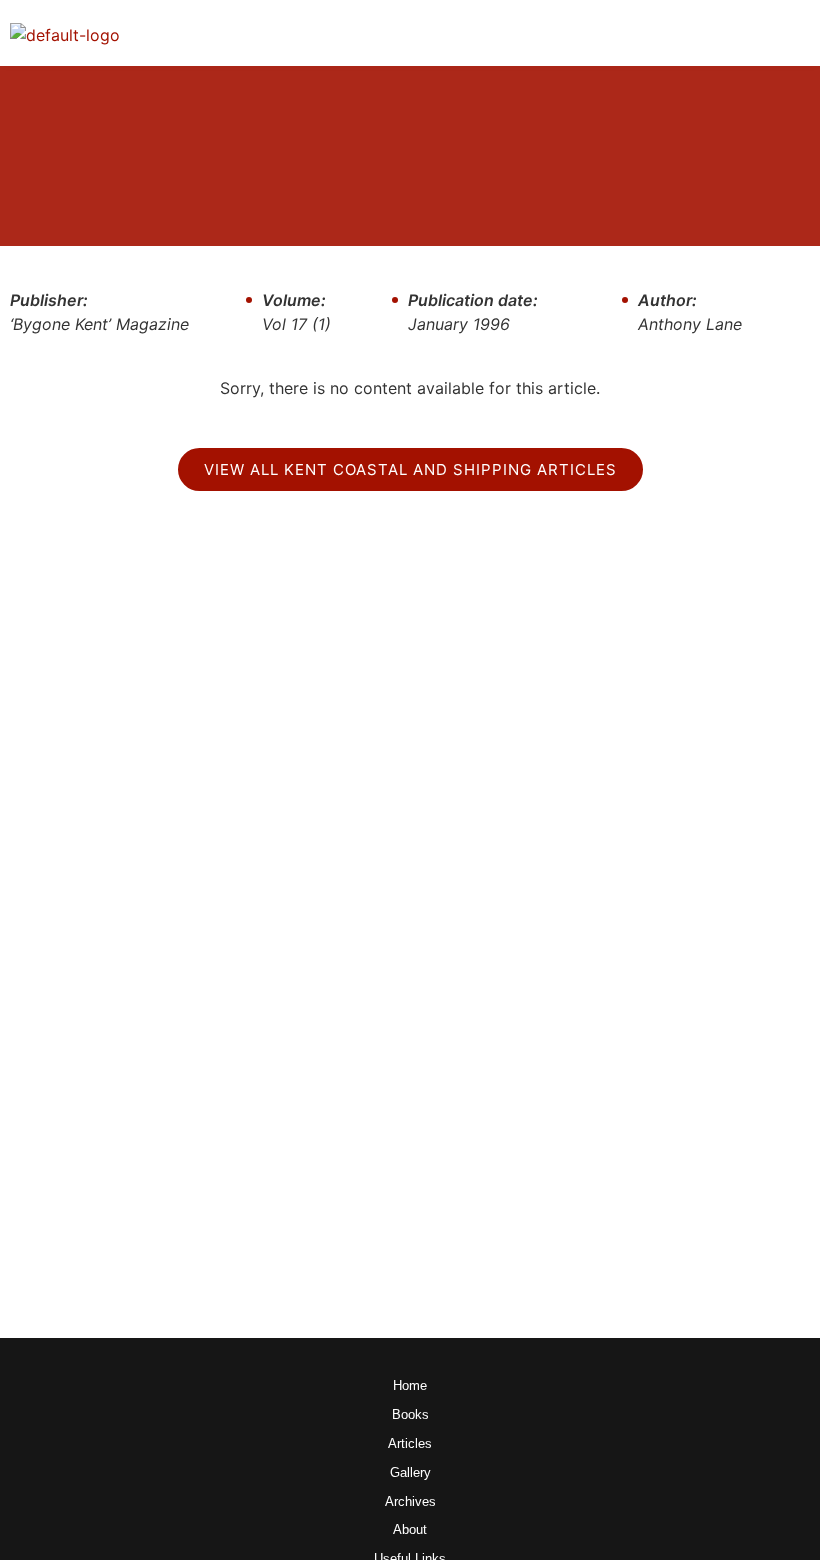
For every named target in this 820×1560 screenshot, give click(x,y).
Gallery (410, 1473)
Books (410, 1415)
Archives (410, 1502)
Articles (410, 1444)
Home (410, 1386)
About (410, 1530)
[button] (794, 33)
